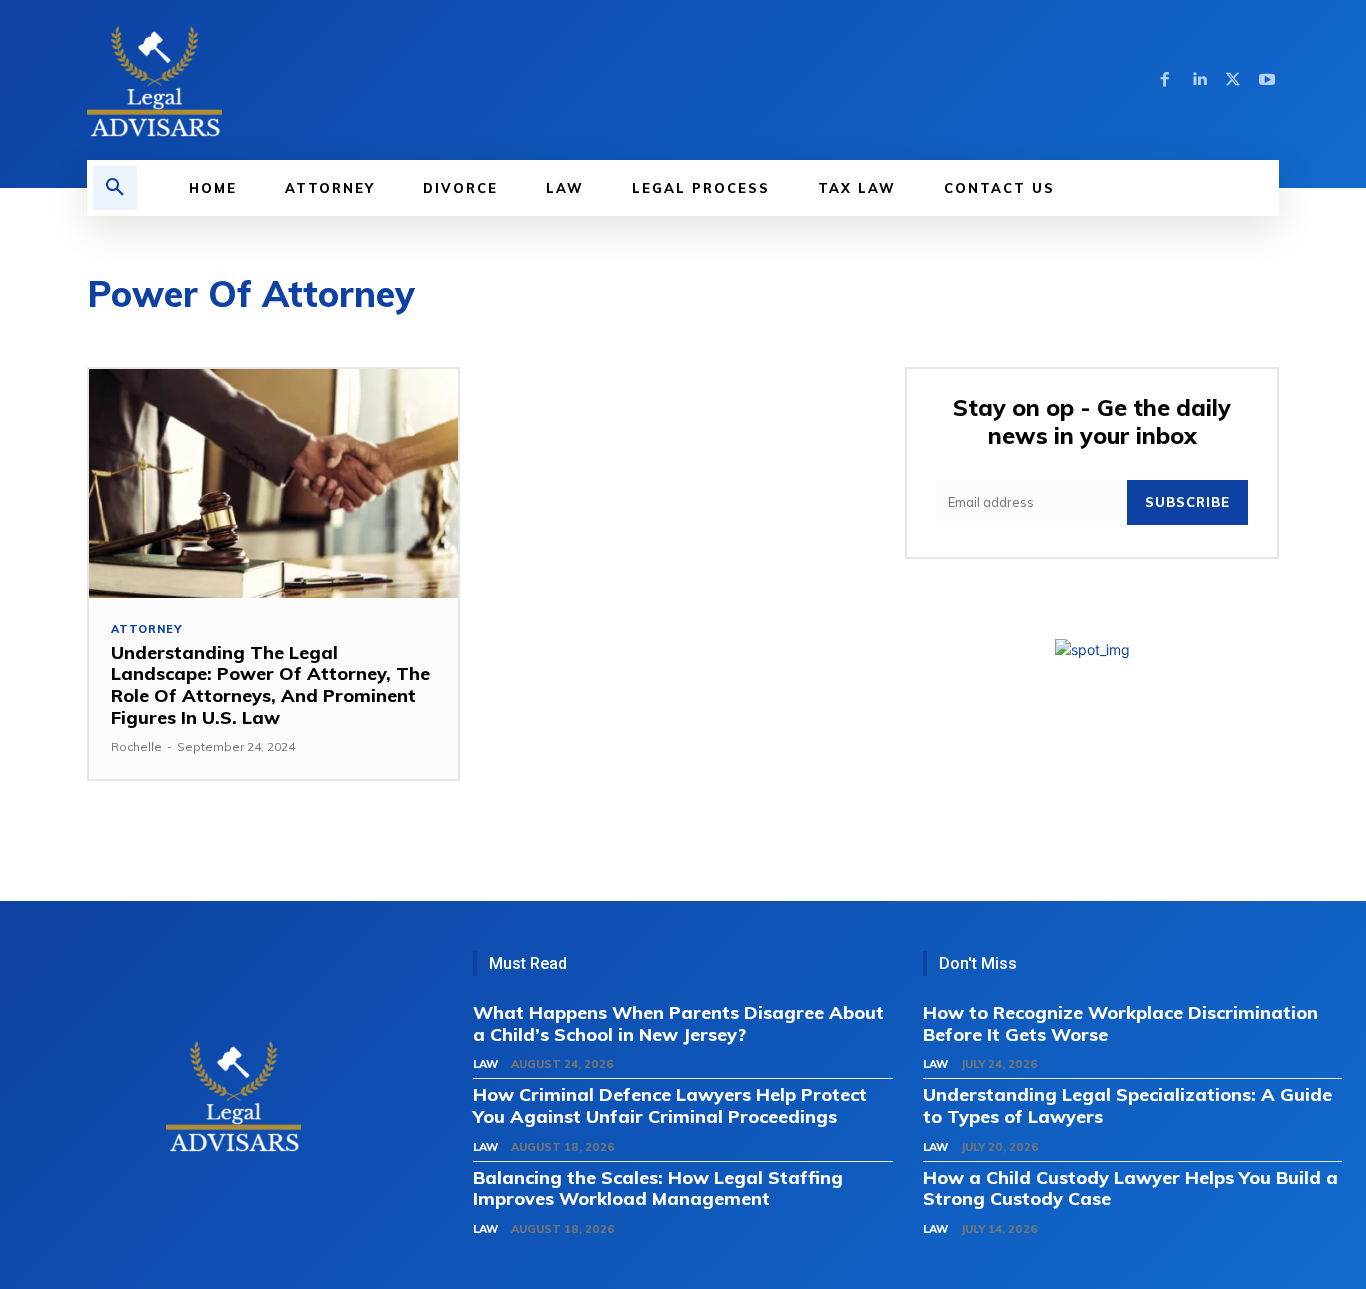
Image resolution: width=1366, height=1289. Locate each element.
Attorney (146, 629)
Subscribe (1187, 502)
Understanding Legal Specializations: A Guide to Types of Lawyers (1127, 1105)
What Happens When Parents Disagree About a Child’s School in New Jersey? (678, 1023)
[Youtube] (1267, 80)
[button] (115, 188)
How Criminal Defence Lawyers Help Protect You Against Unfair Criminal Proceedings (670, 1105)
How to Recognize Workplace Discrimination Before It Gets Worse (1120, 1023)
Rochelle (136, 746)
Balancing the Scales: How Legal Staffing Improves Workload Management (658, 1188)
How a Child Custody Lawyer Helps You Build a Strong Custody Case (1130, 1188)
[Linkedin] (1199, 80)
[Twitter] (1233, 80)
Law (485, 1064)
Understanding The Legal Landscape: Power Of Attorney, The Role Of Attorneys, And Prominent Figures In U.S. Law (270, 685)
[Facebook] (1165, 80)
